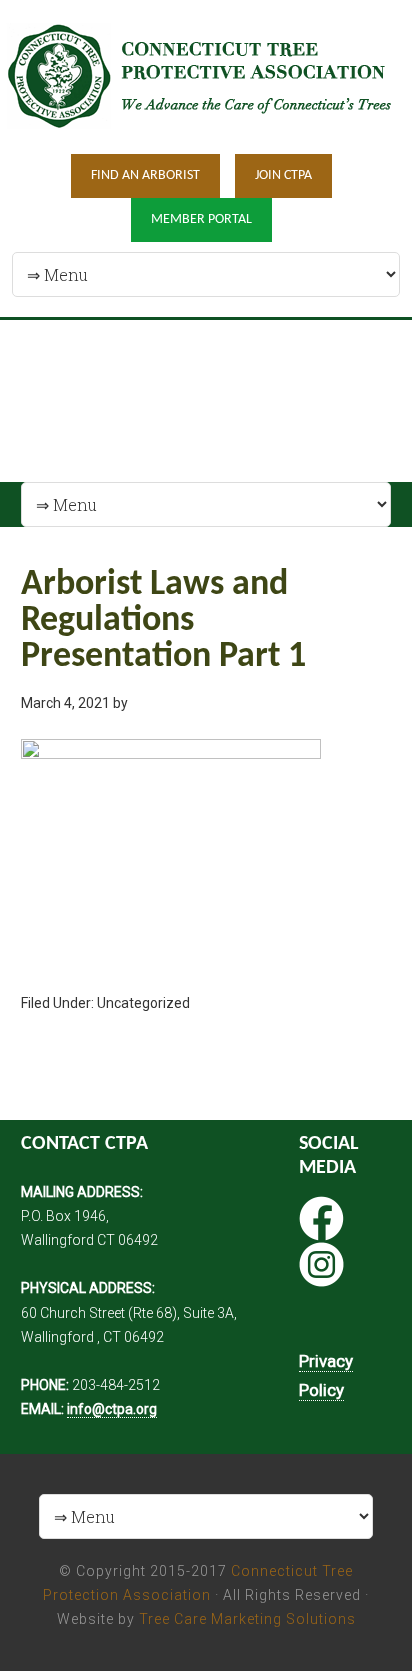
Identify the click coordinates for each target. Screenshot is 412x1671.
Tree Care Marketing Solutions (247, 1619)
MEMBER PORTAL (201, 219)
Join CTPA (283, 175)
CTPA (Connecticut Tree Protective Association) (206, 75)
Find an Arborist (145, 175)
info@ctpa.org (112, 1409)
